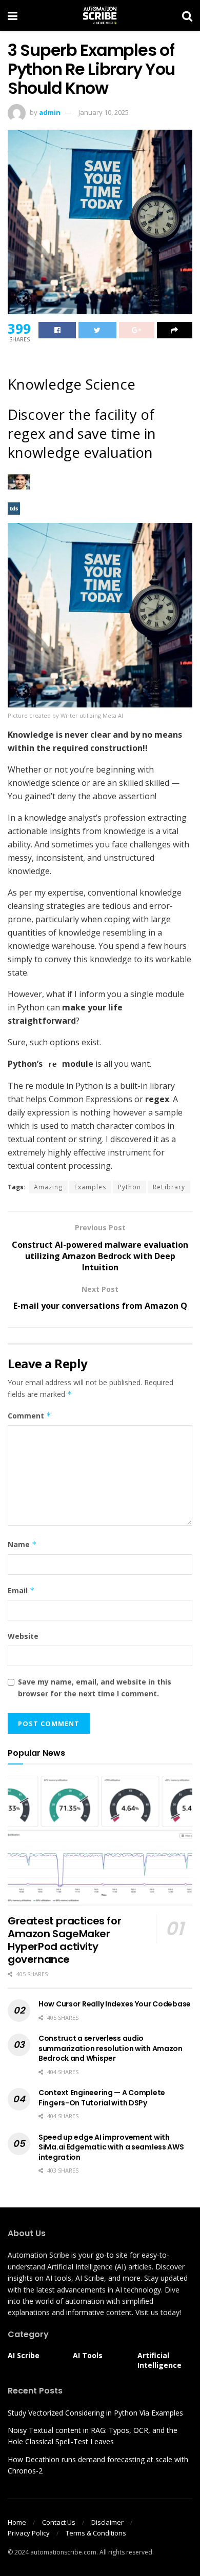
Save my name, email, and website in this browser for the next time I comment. (95, 1687)
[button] (100, 615)
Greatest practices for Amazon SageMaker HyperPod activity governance (64, 1940)
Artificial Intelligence (159, 2360)
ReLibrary (169, 1187)
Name (22, 1544)
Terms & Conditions (96, 2533)
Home (17, 2522)
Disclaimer (107, 2522)
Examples (90, 1187)
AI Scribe (24, 2355)
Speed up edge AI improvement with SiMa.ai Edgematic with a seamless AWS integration (111, 2147)
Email (21, 1590)
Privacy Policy (29, 2533)
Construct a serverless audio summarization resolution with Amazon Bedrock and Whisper (111, 2048)
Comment (29, 1416)
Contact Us (59, 2522)
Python (129, 1187)
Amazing (48, 1187)
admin (50, 112)
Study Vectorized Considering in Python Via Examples (95, 2413)
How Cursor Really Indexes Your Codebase (115, 2004)
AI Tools (88, 2355)
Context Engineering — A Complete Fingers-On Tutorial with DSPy (102, 2098)
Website (23, 1636)
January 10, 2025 (104, 112)
